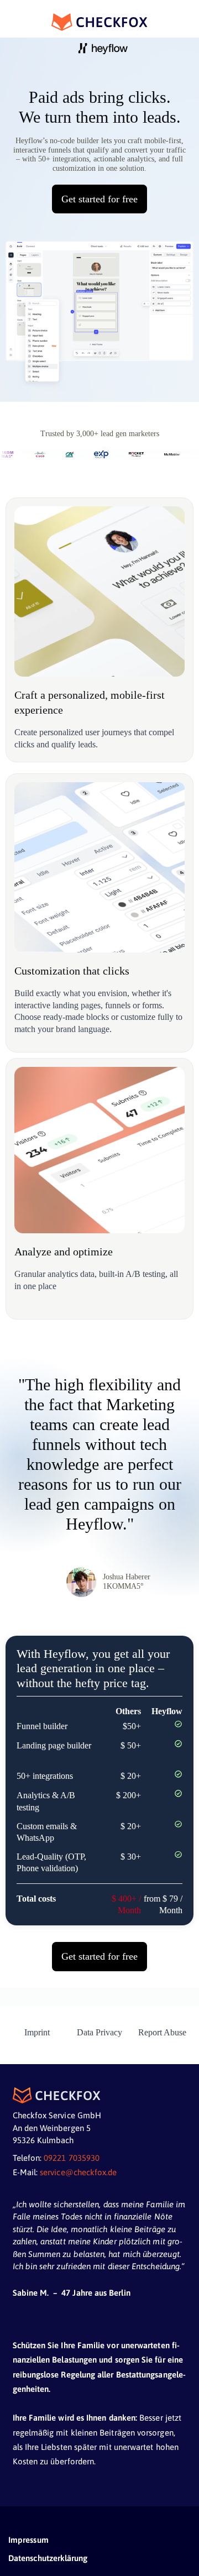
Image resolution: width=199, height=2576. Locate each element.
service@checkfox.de (78, 2172)
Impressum (28, 2540)
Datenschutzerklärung (48, 2558)
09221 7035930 (72, 2158)
